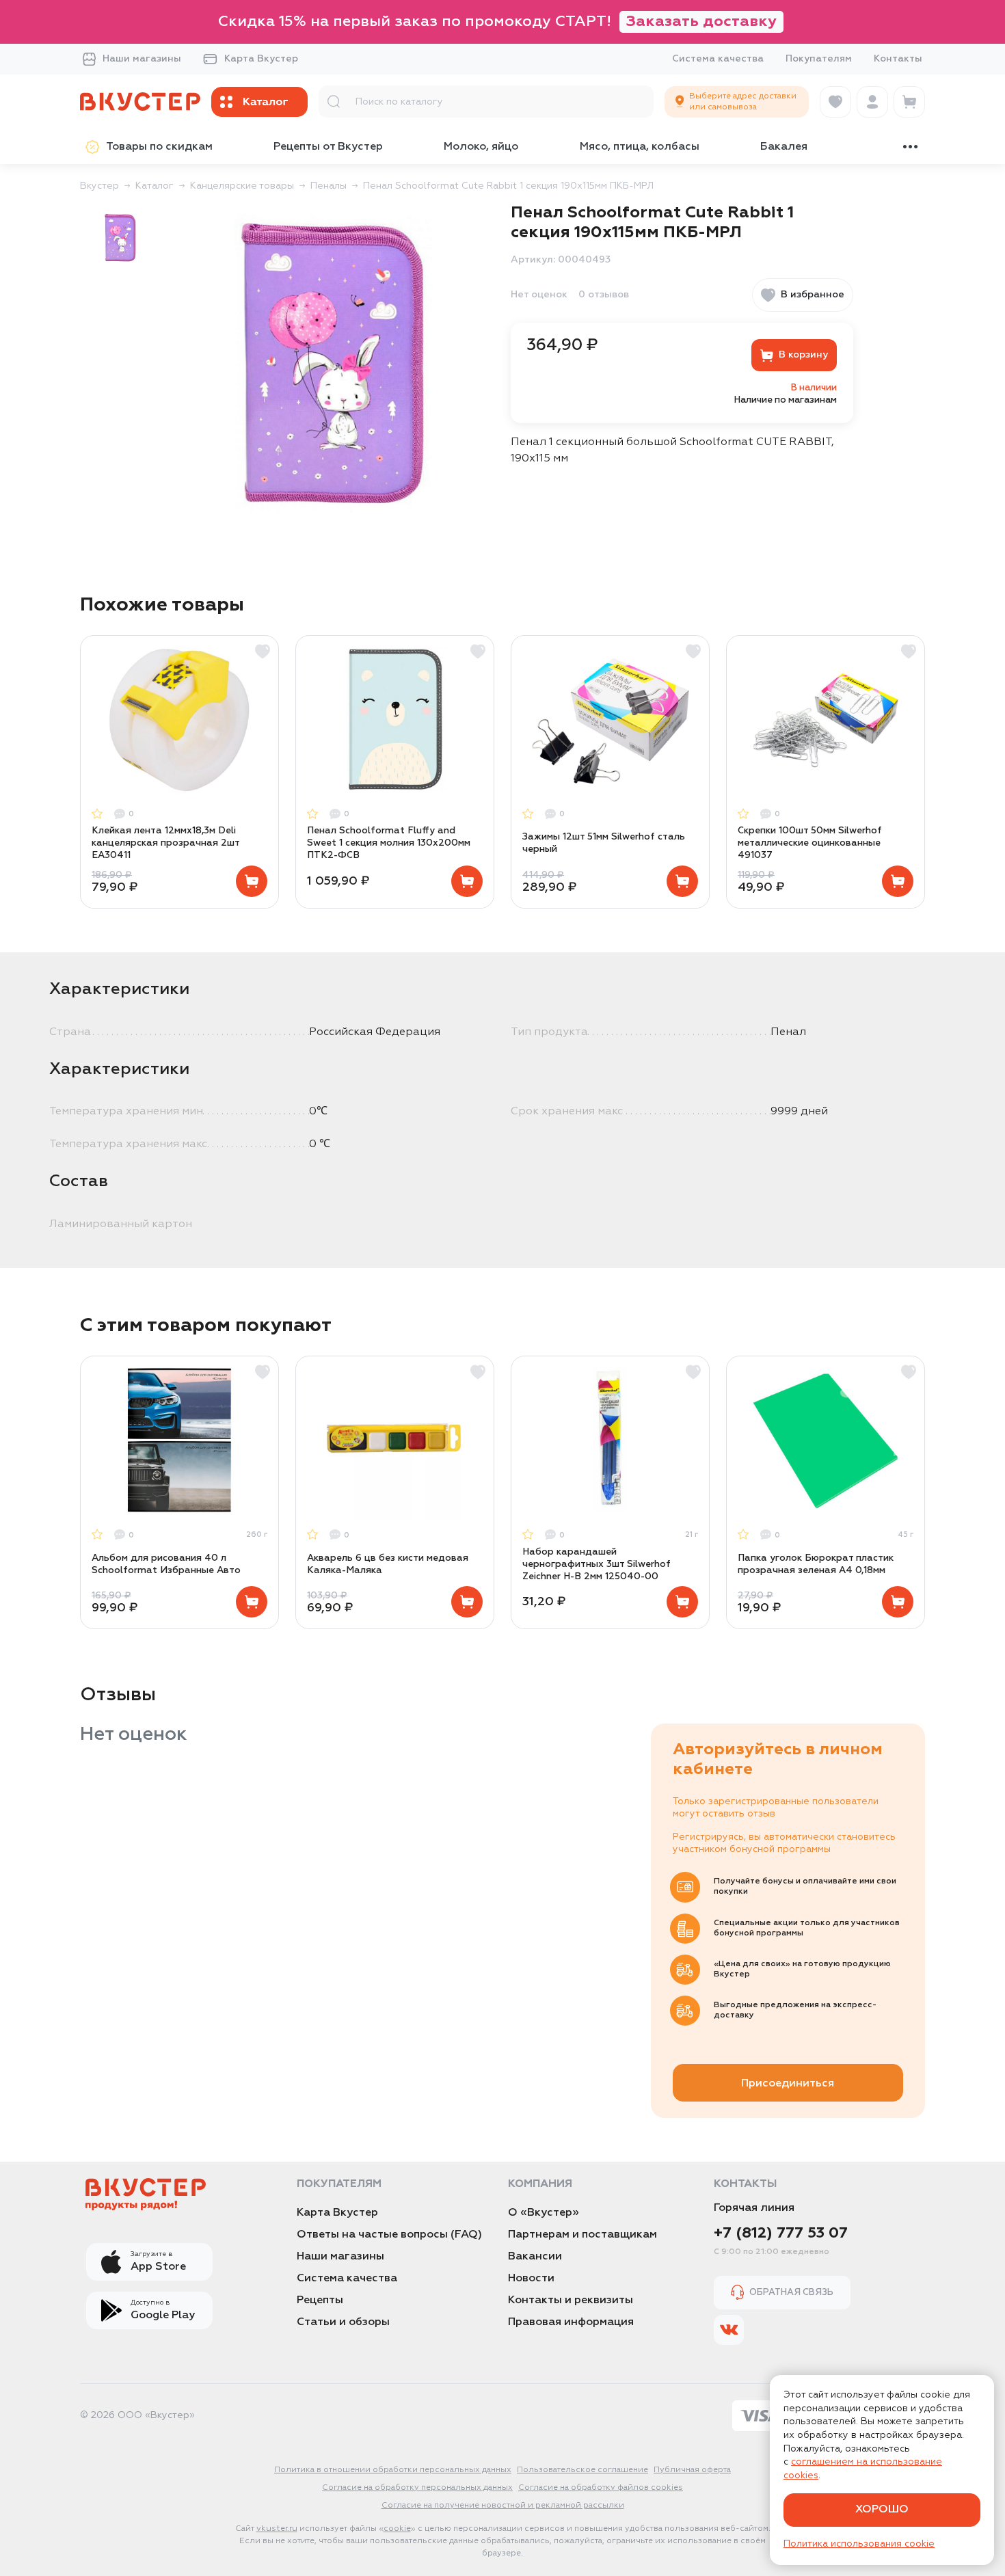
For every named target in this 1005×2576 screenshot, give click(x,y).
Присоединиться (788, 2084)
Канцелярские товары (242, 186)
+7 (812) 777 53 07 (781, 2233)
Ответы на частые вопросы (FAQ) (389, 2235)
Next (924, 772)
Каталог (155, 186)
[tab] (120, 238)
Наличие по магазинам (786, 400)
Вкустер (99, 186)
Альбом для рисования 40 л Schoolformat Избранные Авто (166, 1564)
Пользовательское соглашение (582, 2470)
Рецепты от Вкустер (328, 147)
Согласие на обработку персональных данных (417, 2488)
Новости (531, 2279)
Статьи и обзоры (343, 2322)
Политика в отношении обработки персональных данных (393, 2470)
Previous (81, 772)
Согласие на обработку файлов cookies (601, 2488)
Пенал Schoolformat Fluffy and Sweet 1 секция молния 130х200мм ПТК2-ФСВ (389, 843)
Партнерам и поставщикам (582, 2235)
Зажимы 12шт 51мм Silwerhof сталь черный (604, 843)
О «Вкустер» (544, 2213)
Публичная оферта (692, 2470)
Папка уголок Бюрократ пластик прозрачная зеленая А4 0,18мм (816, 1564)
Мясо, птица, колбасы (640, 147)
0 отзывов (604, 295)
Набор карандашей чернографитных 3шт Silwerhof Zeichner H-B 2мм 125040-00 (597, 1564)
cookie (397, 2529)
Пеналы (329, 186)
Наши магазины (142, 59)
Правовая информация (571, 2322)
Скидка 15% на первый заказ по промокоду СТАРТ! (497, 22)
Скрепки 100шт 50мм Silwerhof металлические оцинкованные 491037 (810, 843)
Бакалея (784, 147)
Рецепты (320, 2300)
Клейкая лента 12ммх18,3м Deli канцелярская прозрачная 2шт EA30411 (165, 843)
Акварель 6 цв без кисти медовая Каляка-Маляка (388, 1564)
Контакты (898, 59)
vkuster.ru (277, 2529)
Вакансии (535, 2257)
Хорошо (882, 2510)
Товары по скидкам (159, 147)
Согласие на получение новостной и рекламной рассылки (503, 2506)
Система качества (718, 59)
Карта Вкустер (261, 59)
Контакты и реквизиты (571, 2300)
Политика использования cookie (859, 2544)
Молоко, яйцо (481, 147)
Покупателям (819, 59)
